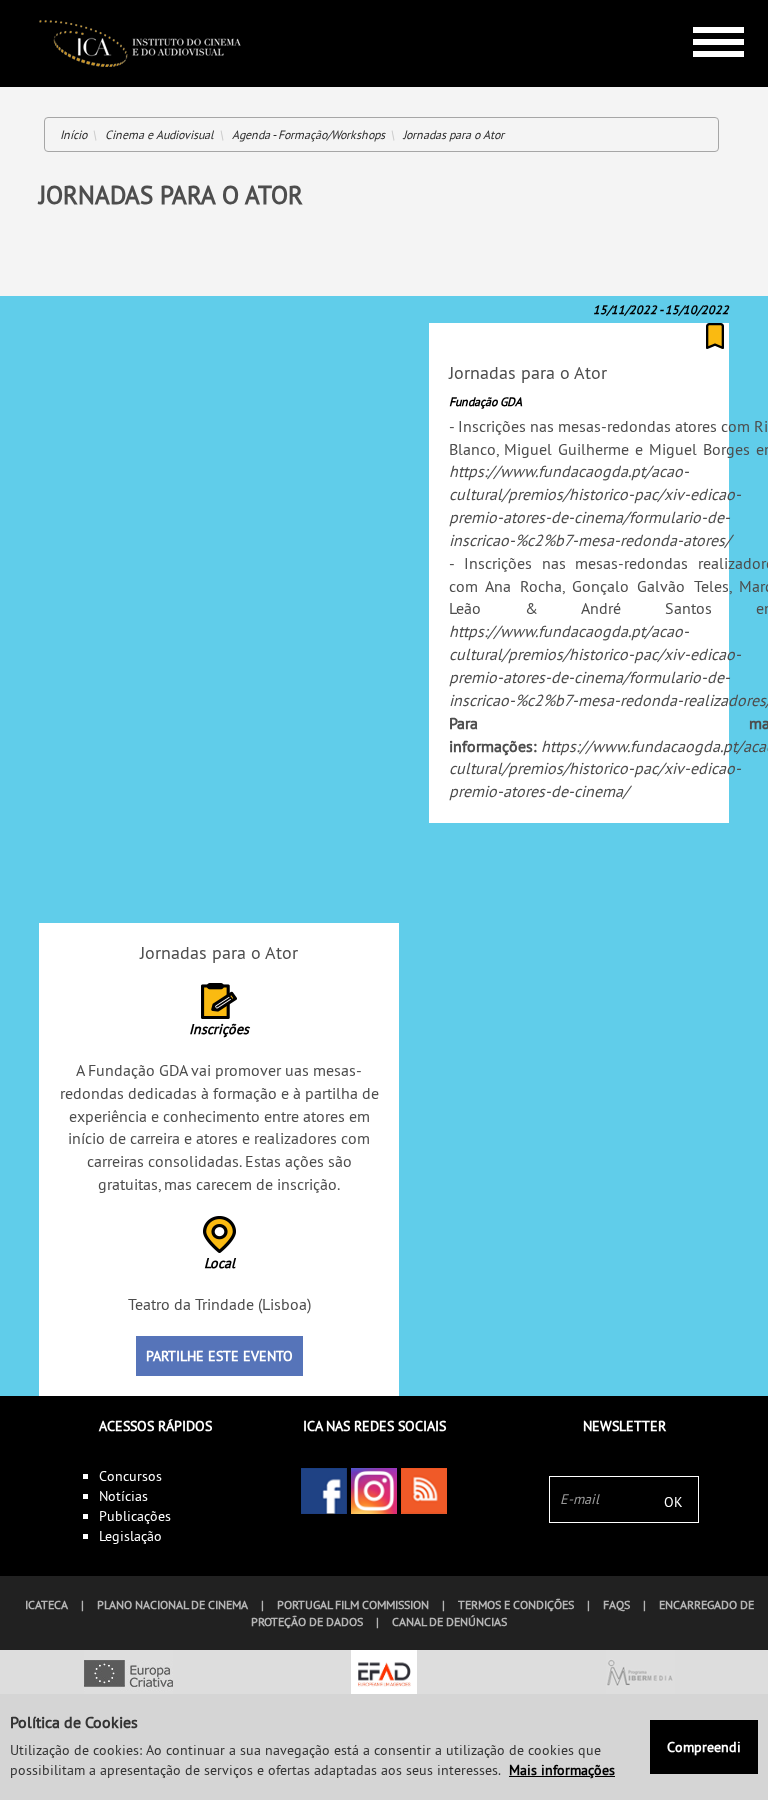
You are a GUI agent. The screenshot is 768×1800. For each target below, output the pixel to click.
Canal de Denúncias (449, 1621)
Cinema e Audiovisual (159, 134)
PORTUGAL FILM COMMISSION (353, 1604)
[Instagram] (374, 1491)
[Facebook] (324, 1491)
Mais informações (562, 1770)
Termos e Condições (516, 1604)
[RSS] (424, 1491)
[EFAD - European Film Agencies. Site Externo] (384, 1675)
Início (73, 134)
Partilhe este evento (219, 1356)
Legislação (130, 1536)
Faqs (616, 1604)
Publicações (135, 1516)
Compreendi (704, 1747)
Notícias (123, 1496)
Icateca (46, 1604)
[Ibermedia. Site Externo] (640, 1675)
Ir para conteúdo (703, 8)
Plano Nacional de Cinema (172, 1604)
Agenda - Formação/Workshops (308, 134)
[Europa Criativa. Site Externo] (128, 1675)
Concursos (130, 1476)
